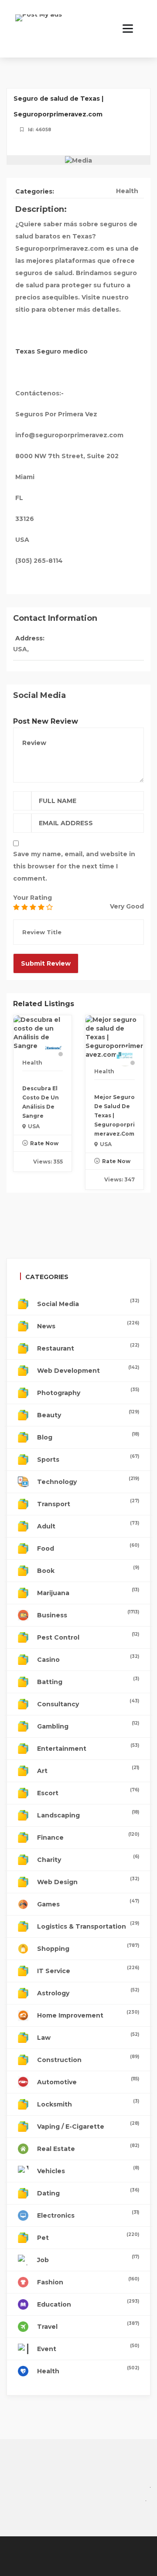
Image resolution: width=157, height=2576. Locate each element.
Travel (88, 2326)
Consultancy (88, 1703)
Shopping (88, 1948)
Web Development (88, 1370)
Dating (88, 2192)
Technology (88, 1481)
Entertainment (88, 1747)
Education (88, 2303)
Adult (88, 1525)
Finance (88, 1836)
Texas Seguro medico (51, 351)
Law (88, 2037)
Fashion (88, 2281)
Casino (88, 1659)
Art (88, 1770)
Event (88, 2348)
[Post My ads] (39, 24)
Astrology (88, 1992)
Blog (88, 1436)
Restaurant (88, 1347)
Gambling (88, 1725)
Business (88, 1614)
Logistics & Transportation (88, 1925)
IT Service (88, 1970)
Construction (88, 2059)
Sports (88, 1458)
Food (88, 1547)
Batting (88, 1681)
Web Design (88, 1881)
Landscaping (88, 1814)
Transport (88, 1503)
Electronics (88, 2214)
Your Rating (32, 898)
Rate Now (44, 1143)
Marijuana (88, 1592)
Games (88, 1903)
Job (88, 2259)
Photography (88, 1392)
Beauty (88, 1414)
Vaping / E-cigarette (88, 2125)
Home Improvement (88, 2014)
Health (127, 191)
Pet (88, 2237)
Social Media (88, 1303)
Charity (88, 1859)
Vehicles (88, 2170)
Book (88, 1570)
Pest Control (88, 1636)
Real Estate (88, 2148)
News (88, 1325)
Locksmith (88, 2103)
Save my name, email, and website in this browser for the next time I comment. (74, 866)
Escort (88, 1792)
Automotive (88, 2081)
